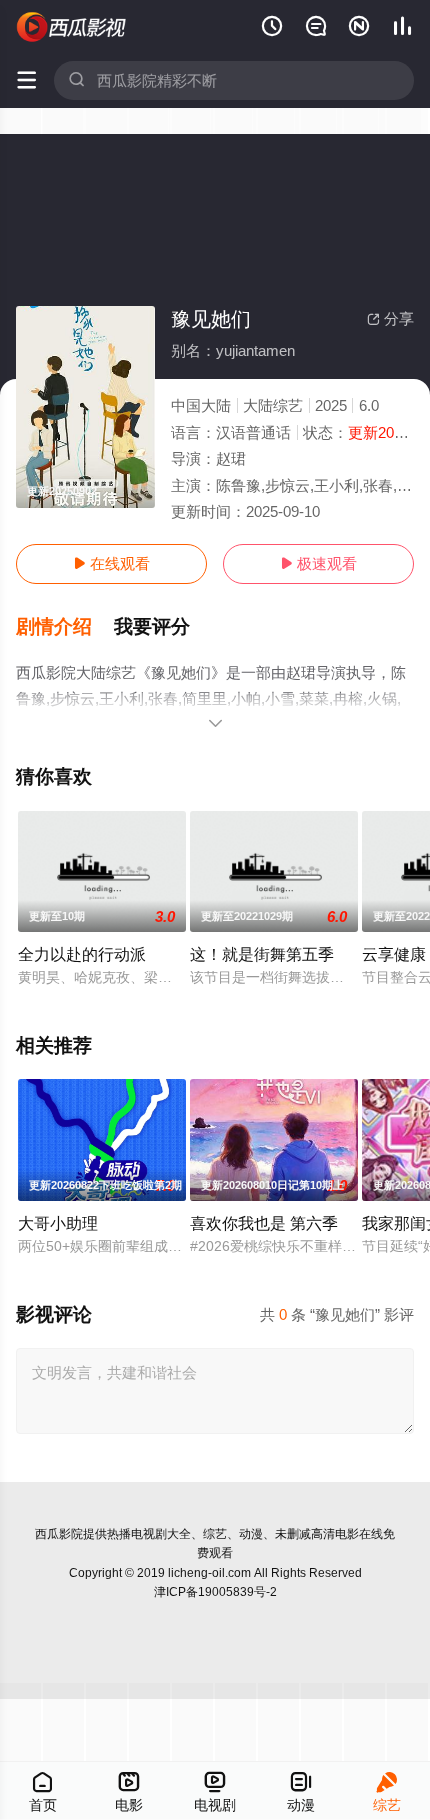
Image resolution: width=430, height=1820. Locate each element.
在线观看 (111, 563)
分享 (390, 318)
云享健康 (394, 954)
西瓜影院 (59, 1534)
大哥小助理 (58, 1223)
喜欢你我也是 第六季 (264, 1223)
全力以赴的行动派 (82, 954)
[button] (65, 627)
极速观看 (318, 563)
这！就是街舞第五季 (262, 954)
